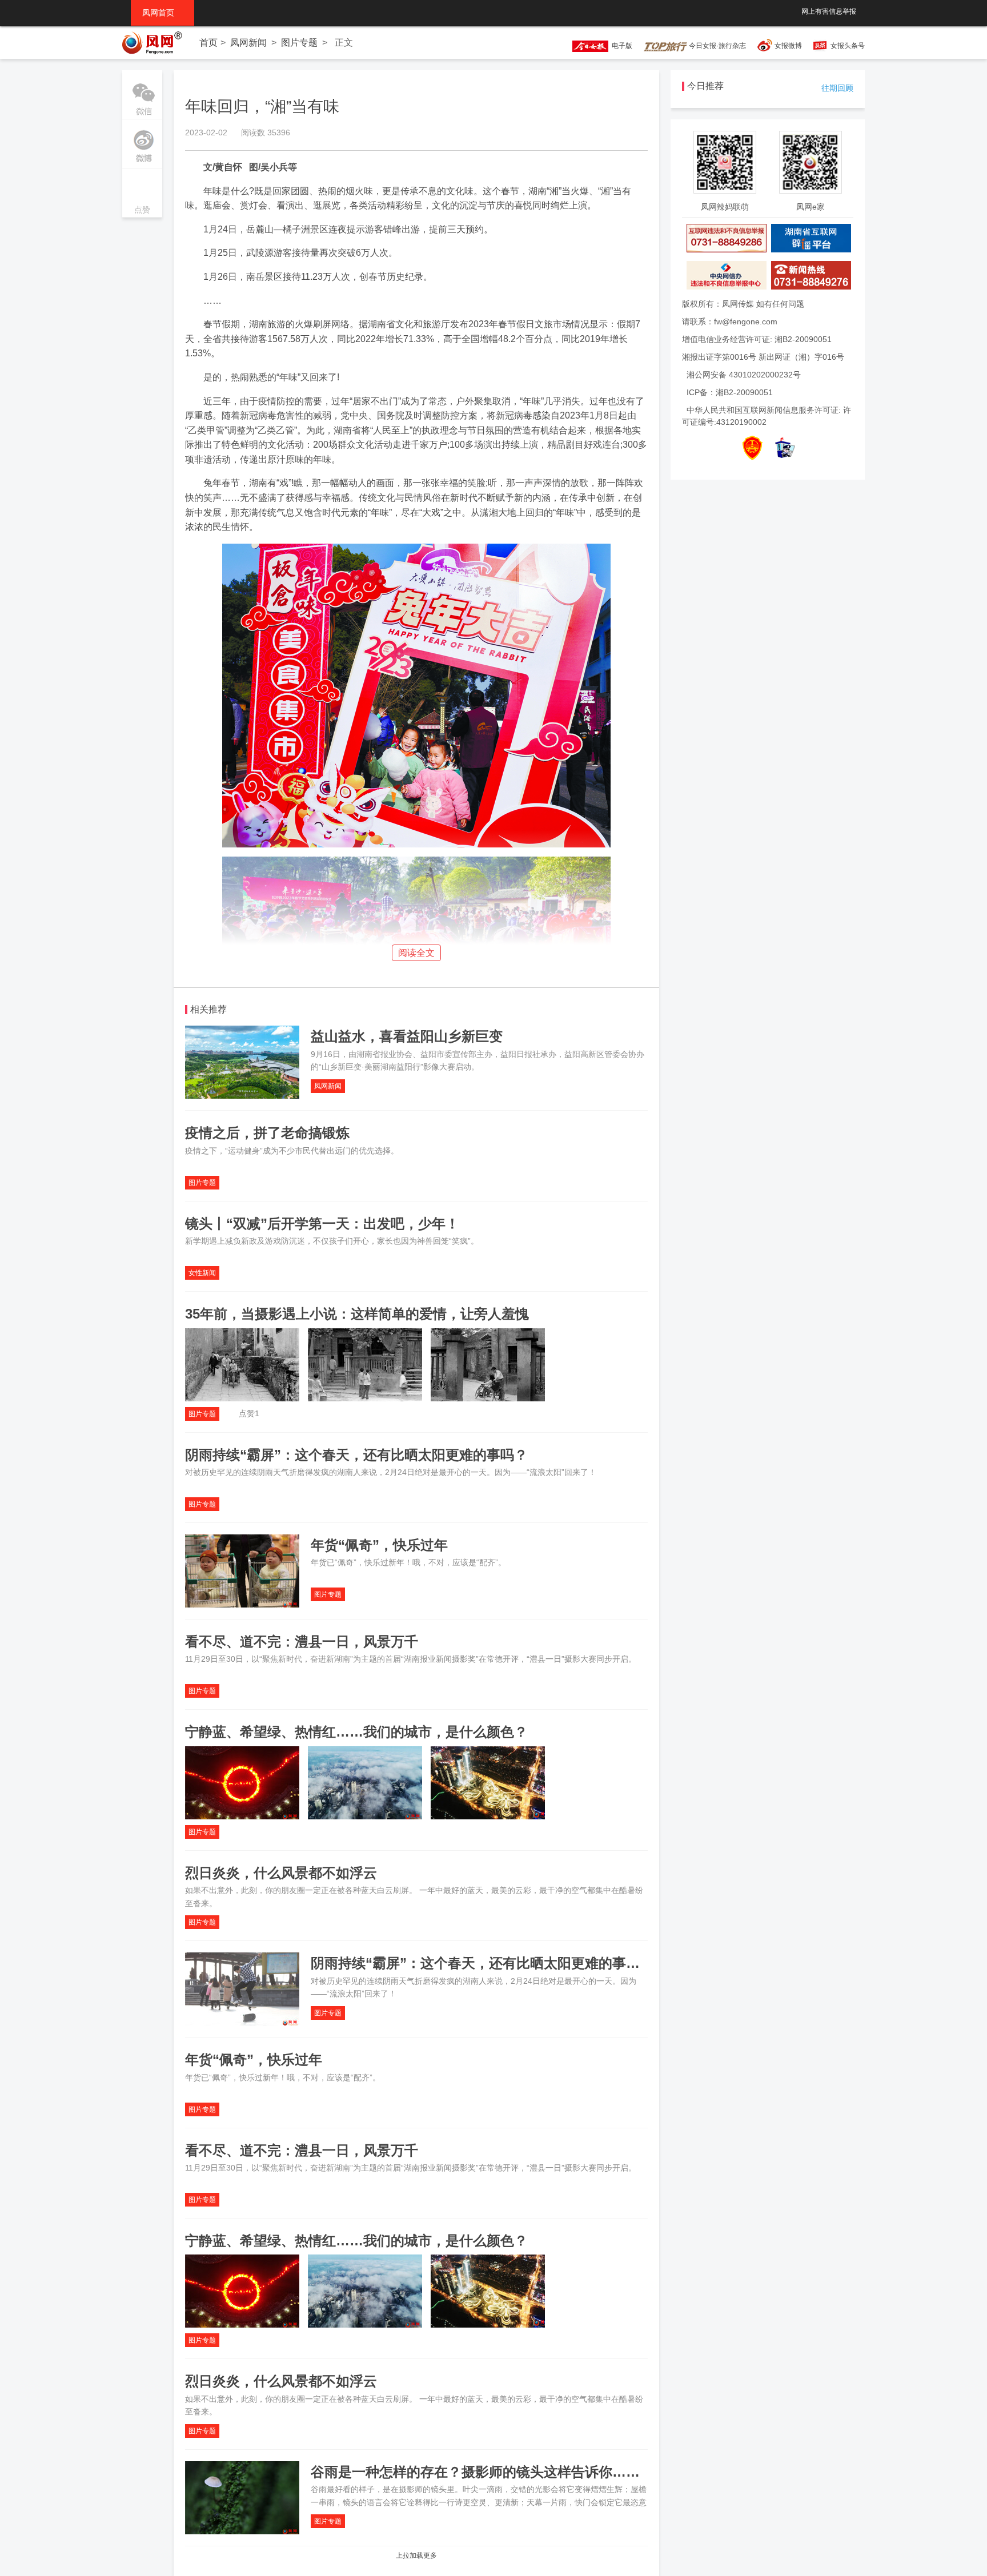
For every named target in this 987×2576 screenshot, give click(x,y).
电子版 (620, 46)
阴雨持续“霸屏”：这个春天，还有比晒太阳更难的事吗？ (356, 1455)
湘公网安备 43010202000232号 (744, 375)
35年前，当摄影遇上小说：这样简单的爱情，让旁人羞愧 (357, 1314)
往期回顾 (837, 88)
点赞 (142, 194)
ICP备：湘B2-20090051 (730, 392)
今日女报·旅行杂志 (717, 46)
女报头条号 (848, 46)
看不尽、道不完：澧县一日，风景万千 (302, 1641)
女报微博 (788, 46)
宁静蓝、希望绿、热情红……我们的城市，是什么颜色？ (356, 1732)
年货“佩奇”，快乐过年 (379, 1545)
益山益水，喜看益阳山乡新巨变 (407, 1036)
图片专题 (299, 43)
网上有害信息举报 (829, 11)
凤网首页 (163, 13)
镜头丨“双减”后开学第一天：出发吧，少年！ (322, 1223)
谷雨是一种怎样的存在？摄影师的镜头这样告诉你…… (475, 2472)
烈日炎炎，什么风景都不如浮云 (281, 1873)
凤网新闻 (248, 43)
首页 (208, 43)
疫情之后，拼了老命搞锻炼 (267, 1133)
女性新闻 (202, 1273)
